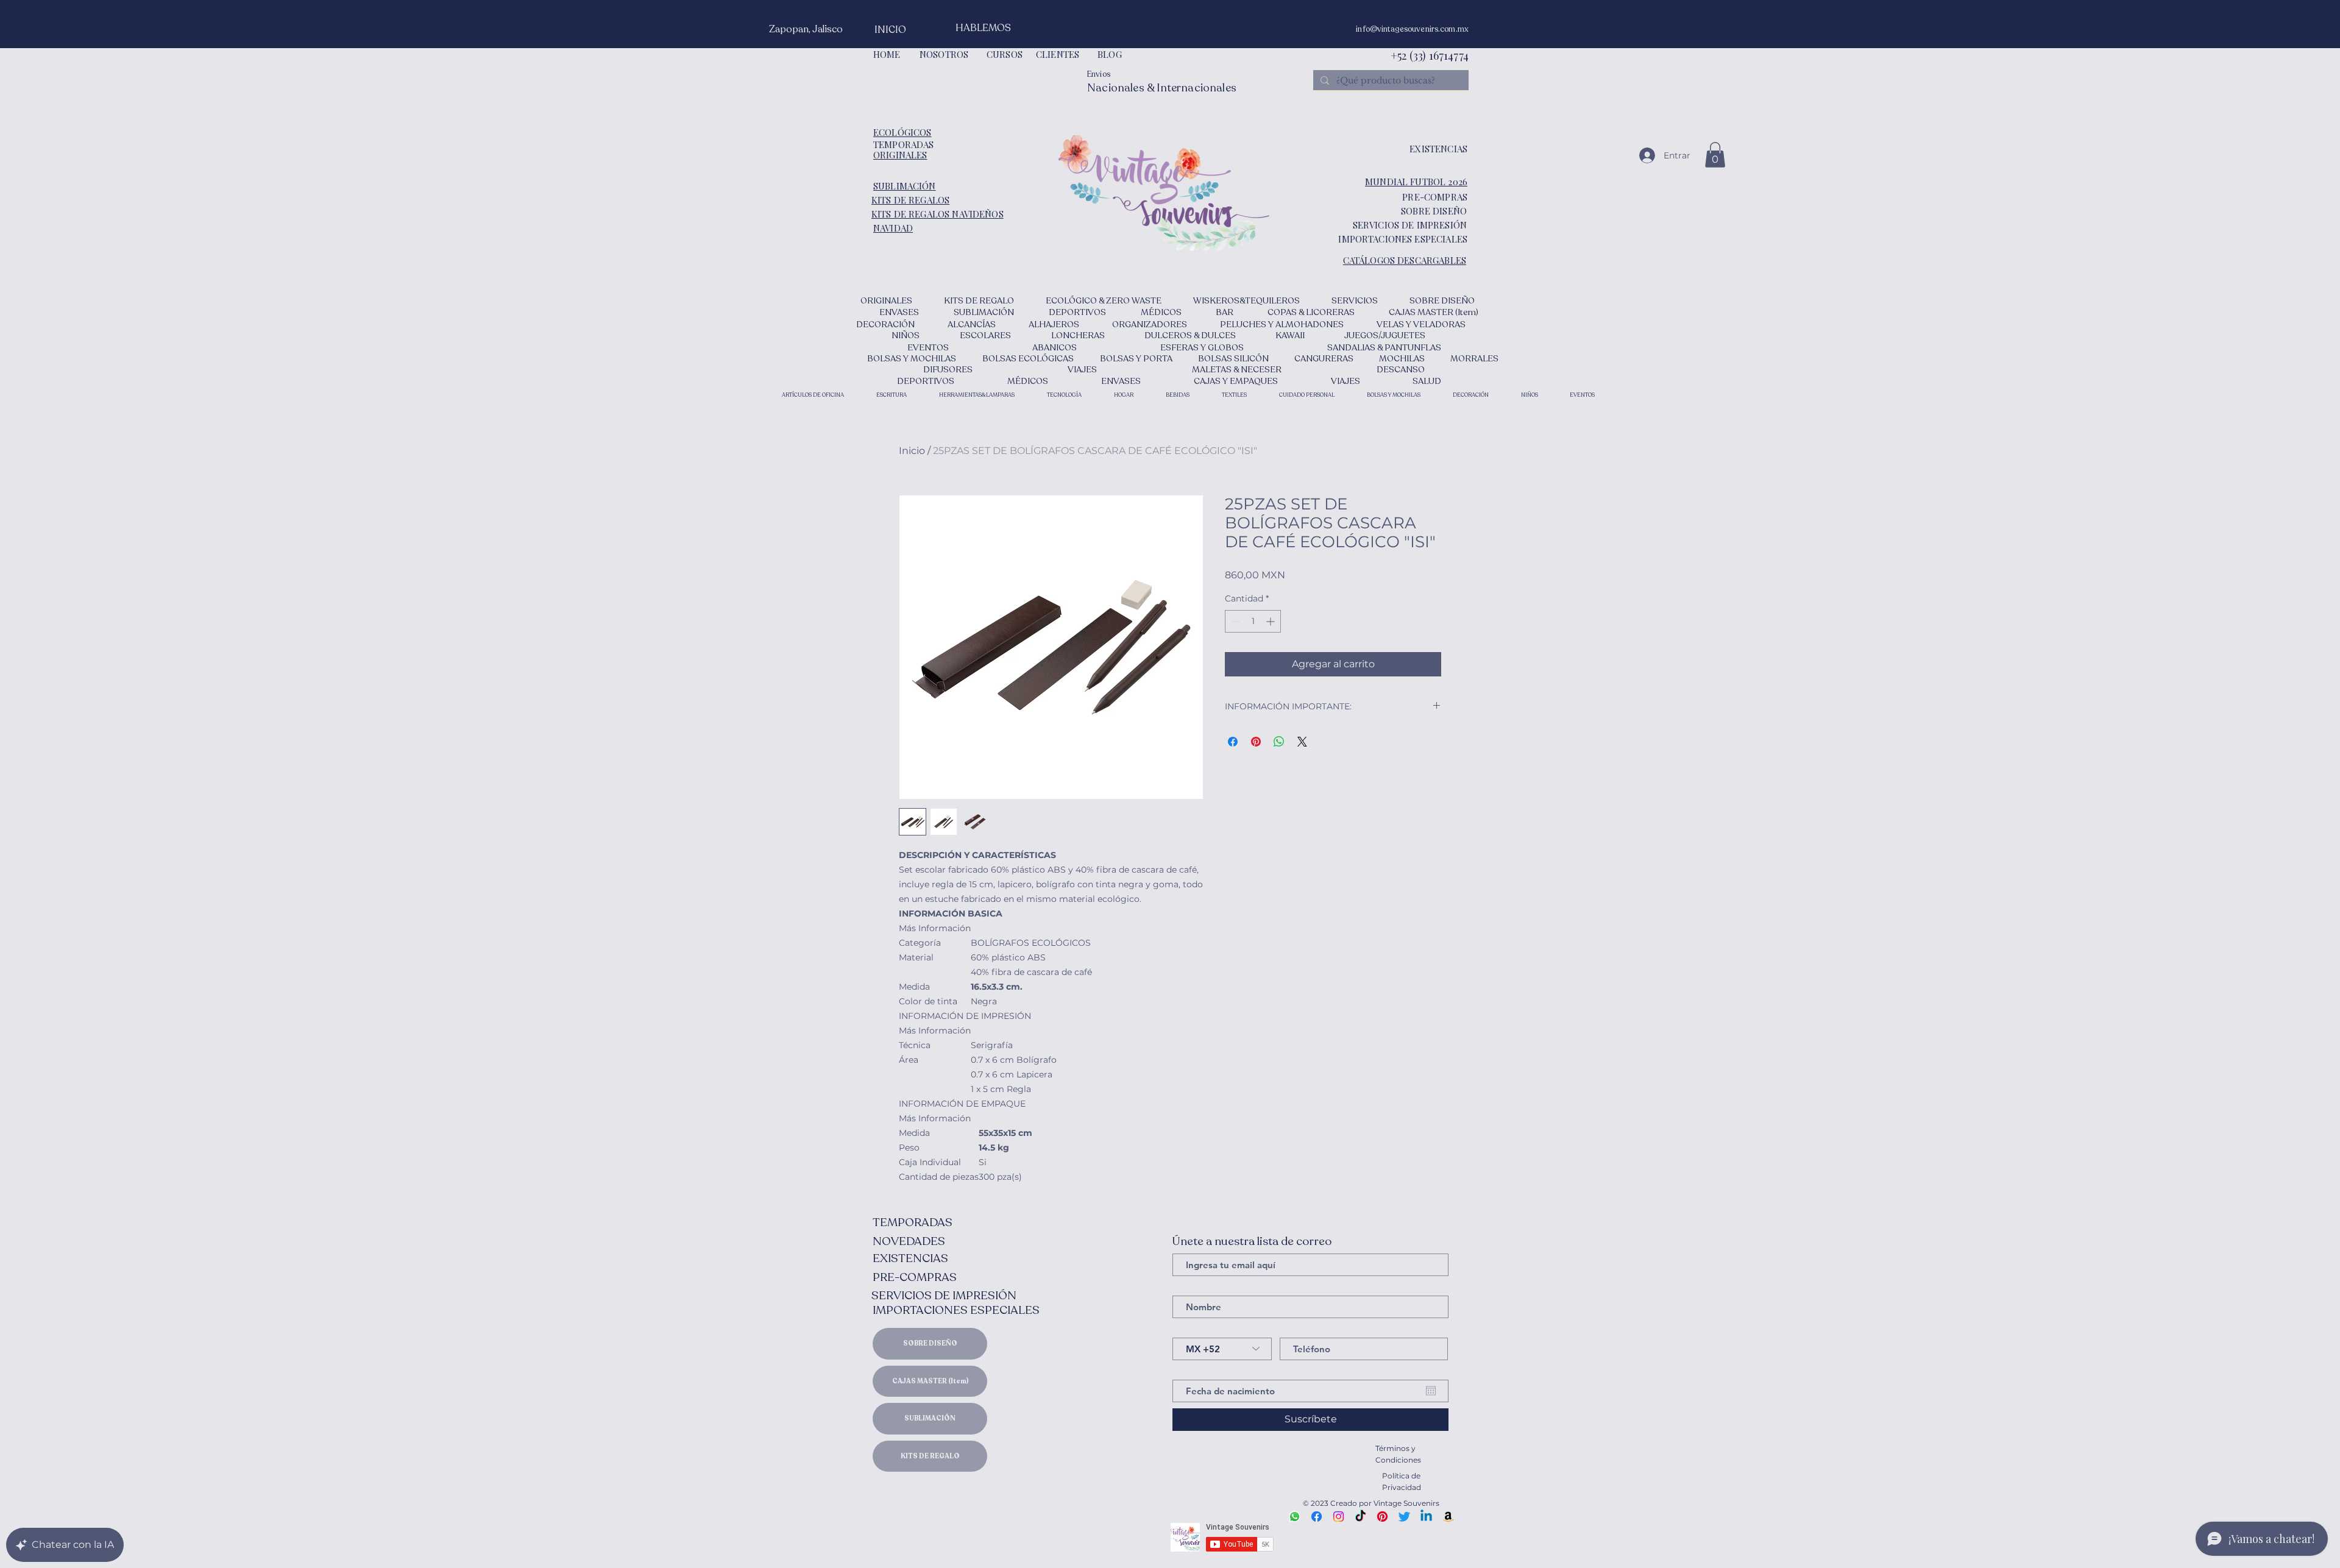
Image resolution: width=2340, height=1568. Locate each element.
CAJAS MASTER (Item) (930, 1381)
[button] (1715, 155)
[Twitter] (1404, 1517)
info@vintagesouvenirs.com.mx (1412, 29)
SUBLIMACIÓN (930, 1418)
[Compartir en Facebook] (1233, 742)
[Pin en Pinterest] (1256, 742)
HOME (887, 54)
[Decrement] (1234, 621)
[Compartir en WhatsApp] (1279, 742)
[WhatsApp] (1295, 1517)
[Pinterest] (1382, 1517)
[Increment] (1271, 621)
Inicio (912, 451)
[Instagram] (1338, 1517)
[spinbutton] (1253, 621)
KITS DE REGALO (930, 1456)
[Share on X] (1302, 742)
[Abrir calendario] (1431, 1391)
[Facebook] (1317, 1517)
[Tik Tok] (1360, 1517)
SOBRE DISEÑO (930, 1343)
